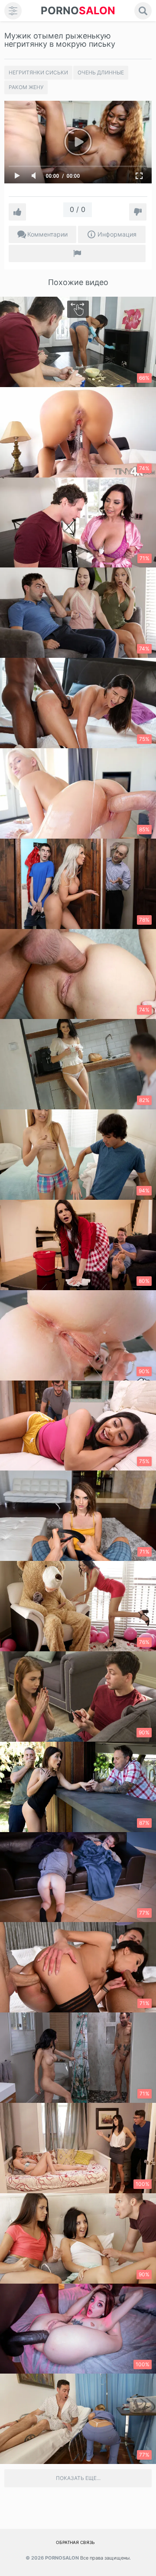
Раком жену (26, 87)
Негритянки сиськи (38, 72)
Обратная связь (75, 2542)
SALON (78, 11)
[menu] (13, 11)
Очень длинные (101, 72)
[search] (143, 11)
